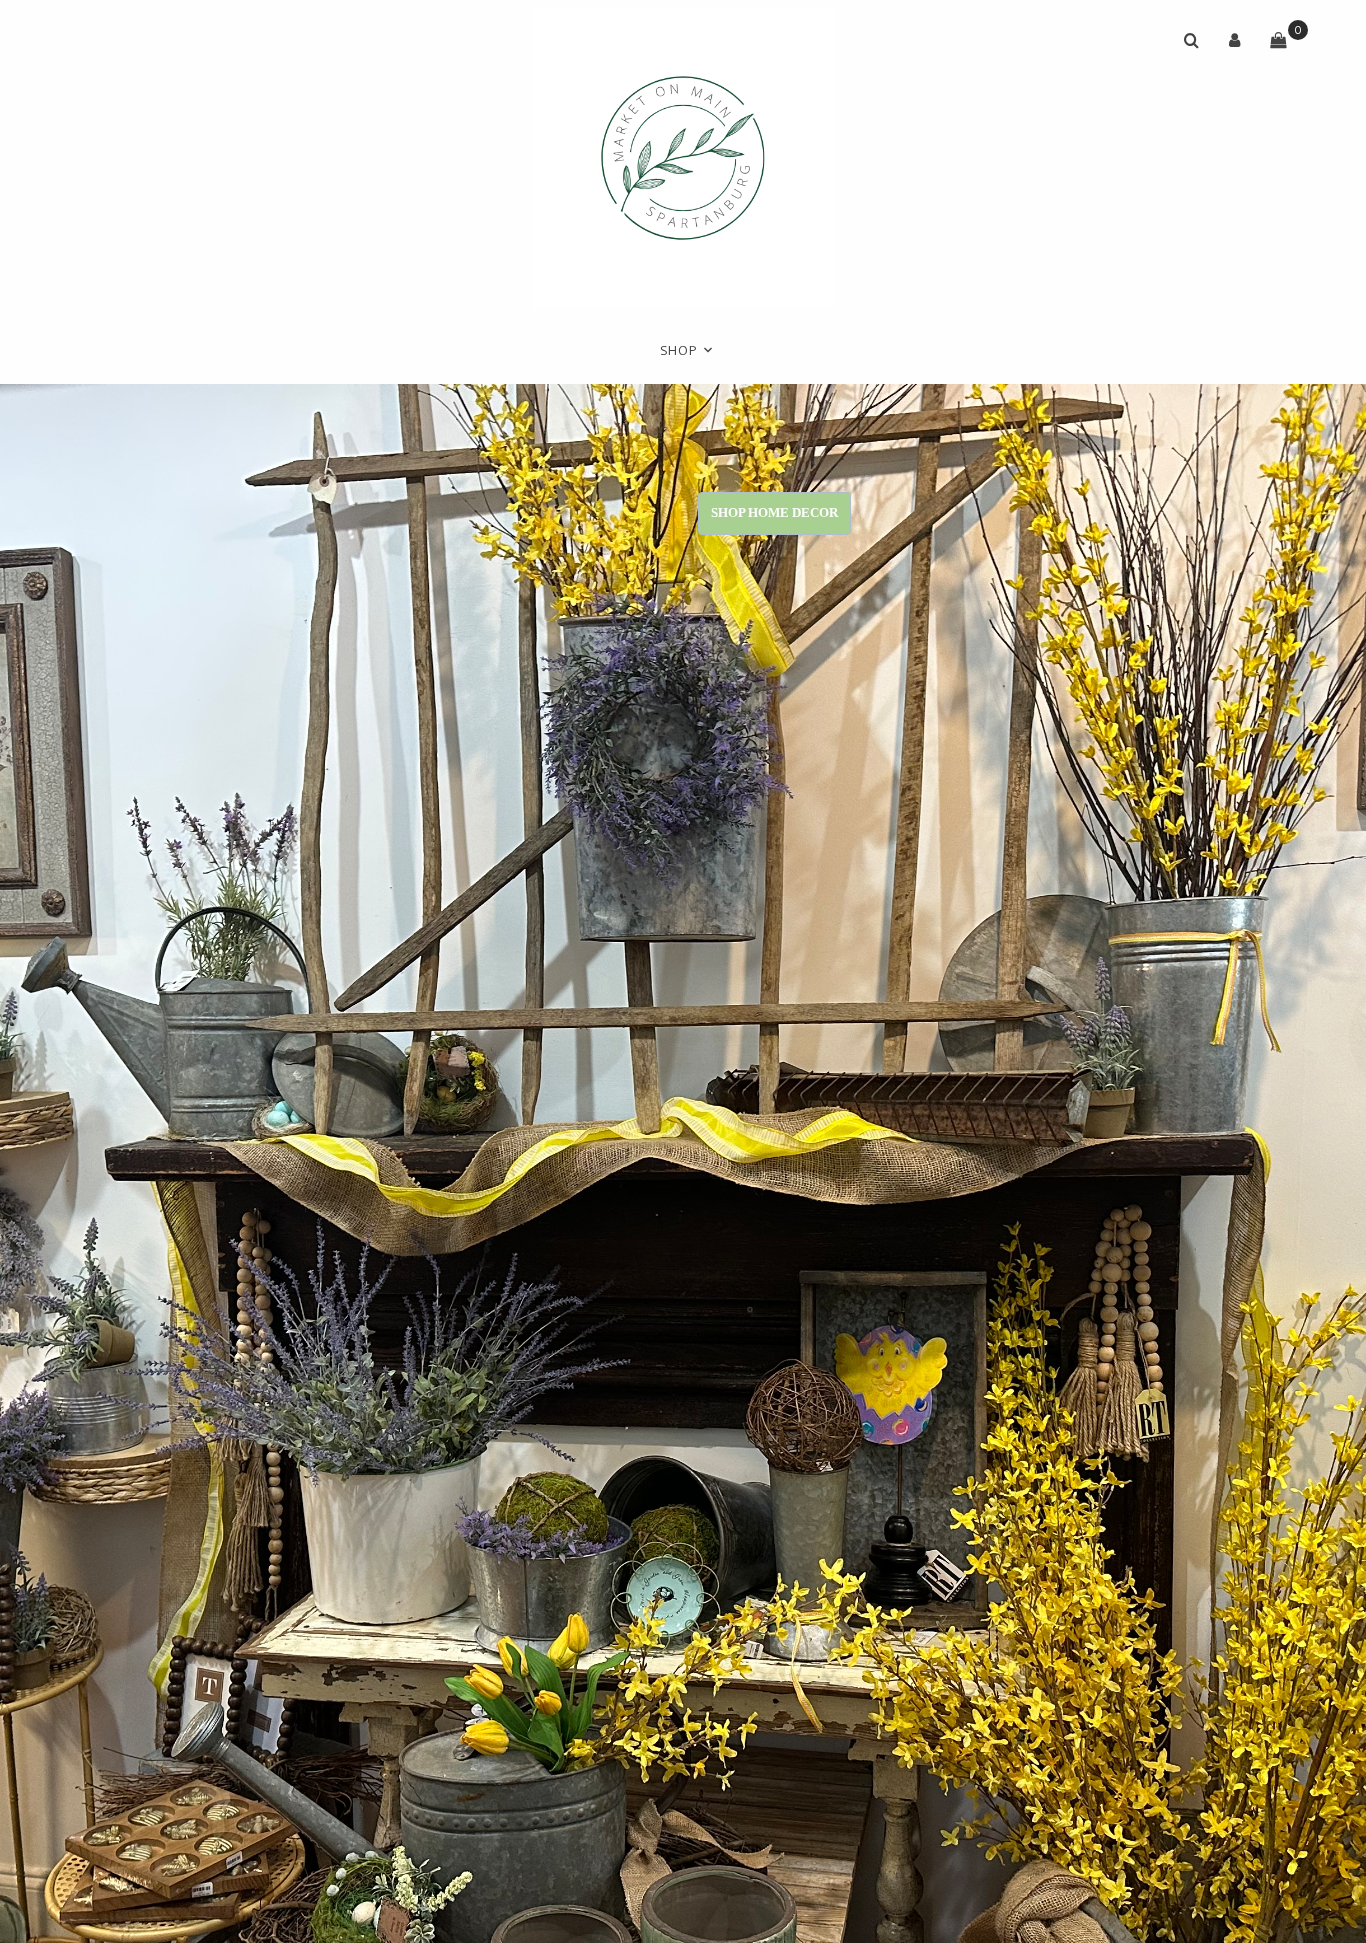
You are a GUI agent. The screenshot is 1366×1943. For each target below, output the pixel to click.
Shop (678, 350)
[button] (1235, 40)
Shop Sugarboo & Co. (500, 512)
